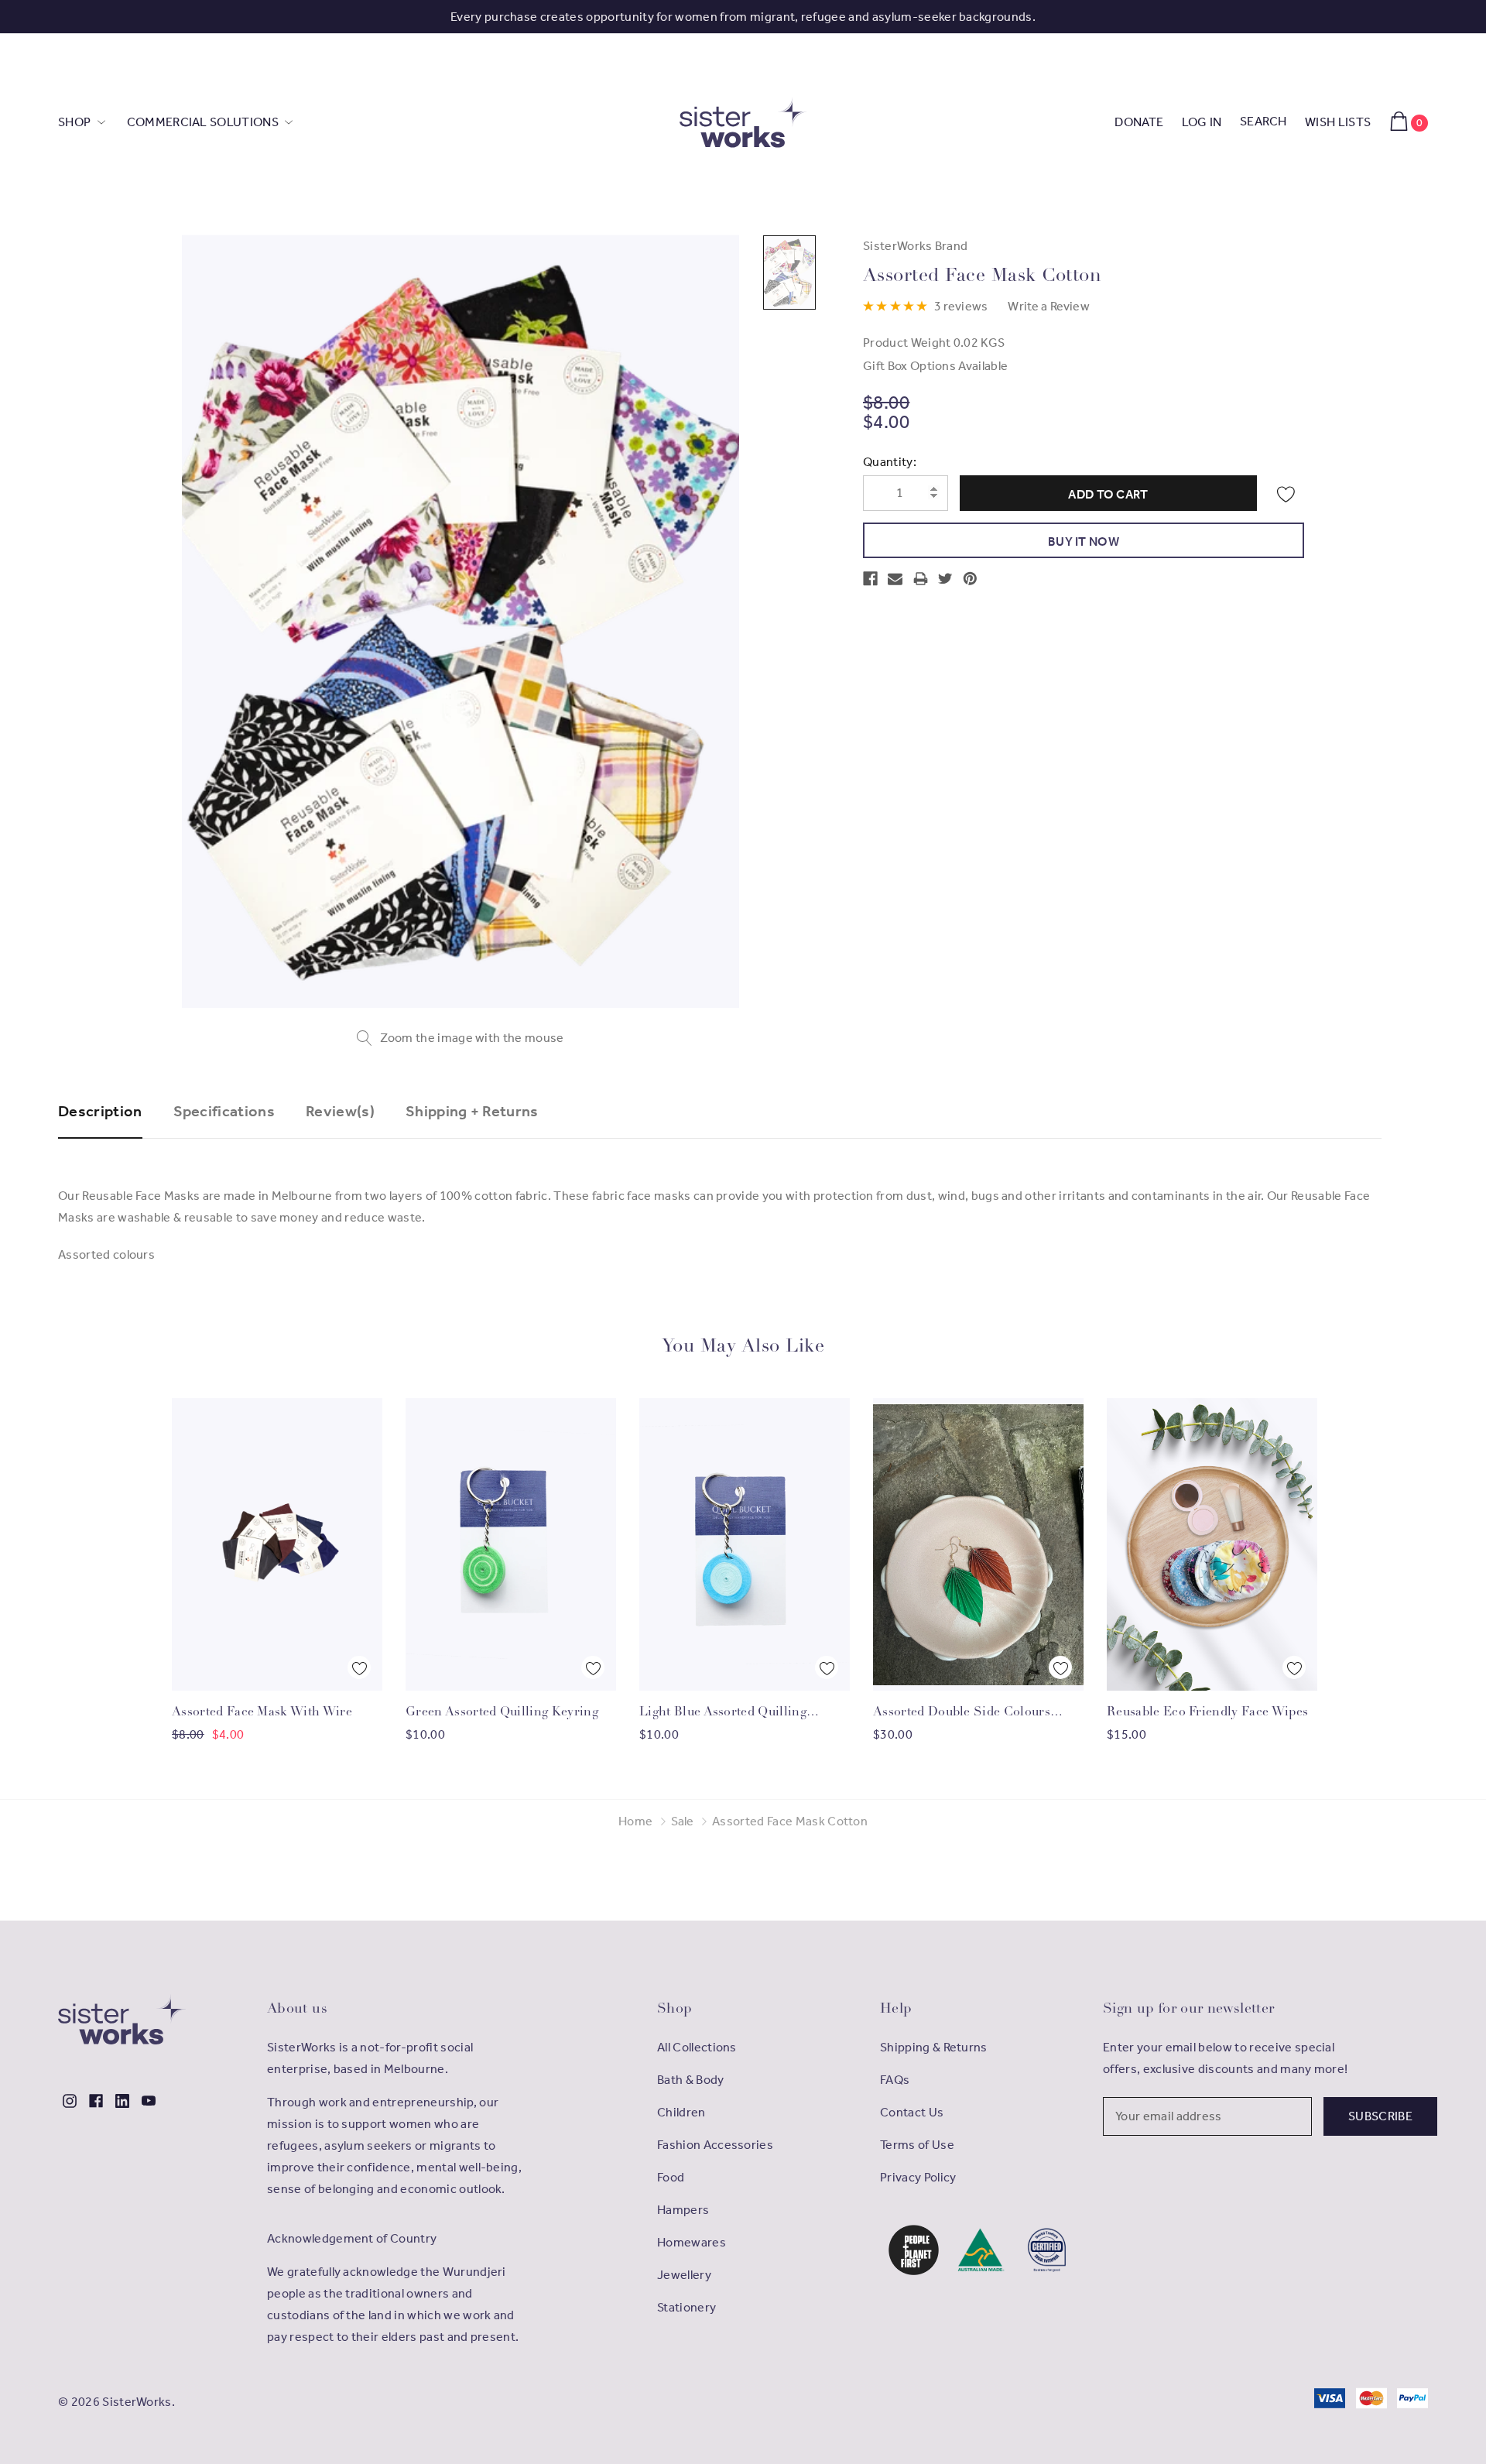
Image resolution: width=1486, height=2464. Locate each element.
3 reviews (961, 306)
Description (100, 1111)
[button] (914, 2250)
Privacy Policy (918, 2177)
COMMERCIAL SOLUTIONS (204, 122)
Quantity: (890, 462)
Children (681, 2112)
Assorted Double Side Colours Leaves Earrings (962, 1714)
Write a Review (1048, 306)
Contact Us (912, 2112)
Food (671, 2177)
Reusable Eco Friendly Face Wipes (1207, 1712)
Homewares (692, 2242)
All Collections (697, 2047)
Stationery (687, 2307)
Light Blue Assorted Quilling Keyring (723, 1714)
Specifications (224, 1111)
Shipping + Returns (472, 1111)
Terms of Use (917, 2145)
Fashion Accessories (715, 2145)
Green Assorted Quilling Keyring (502, 1712)
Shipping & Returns (934, 2047)
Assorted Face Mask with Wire (262, 1712)
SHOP (76, 122)
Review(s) (340, 1111)
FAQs (895, 2080)
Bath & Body (691, 2080)
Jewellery (684, 2275)
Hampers (683, 2210)
